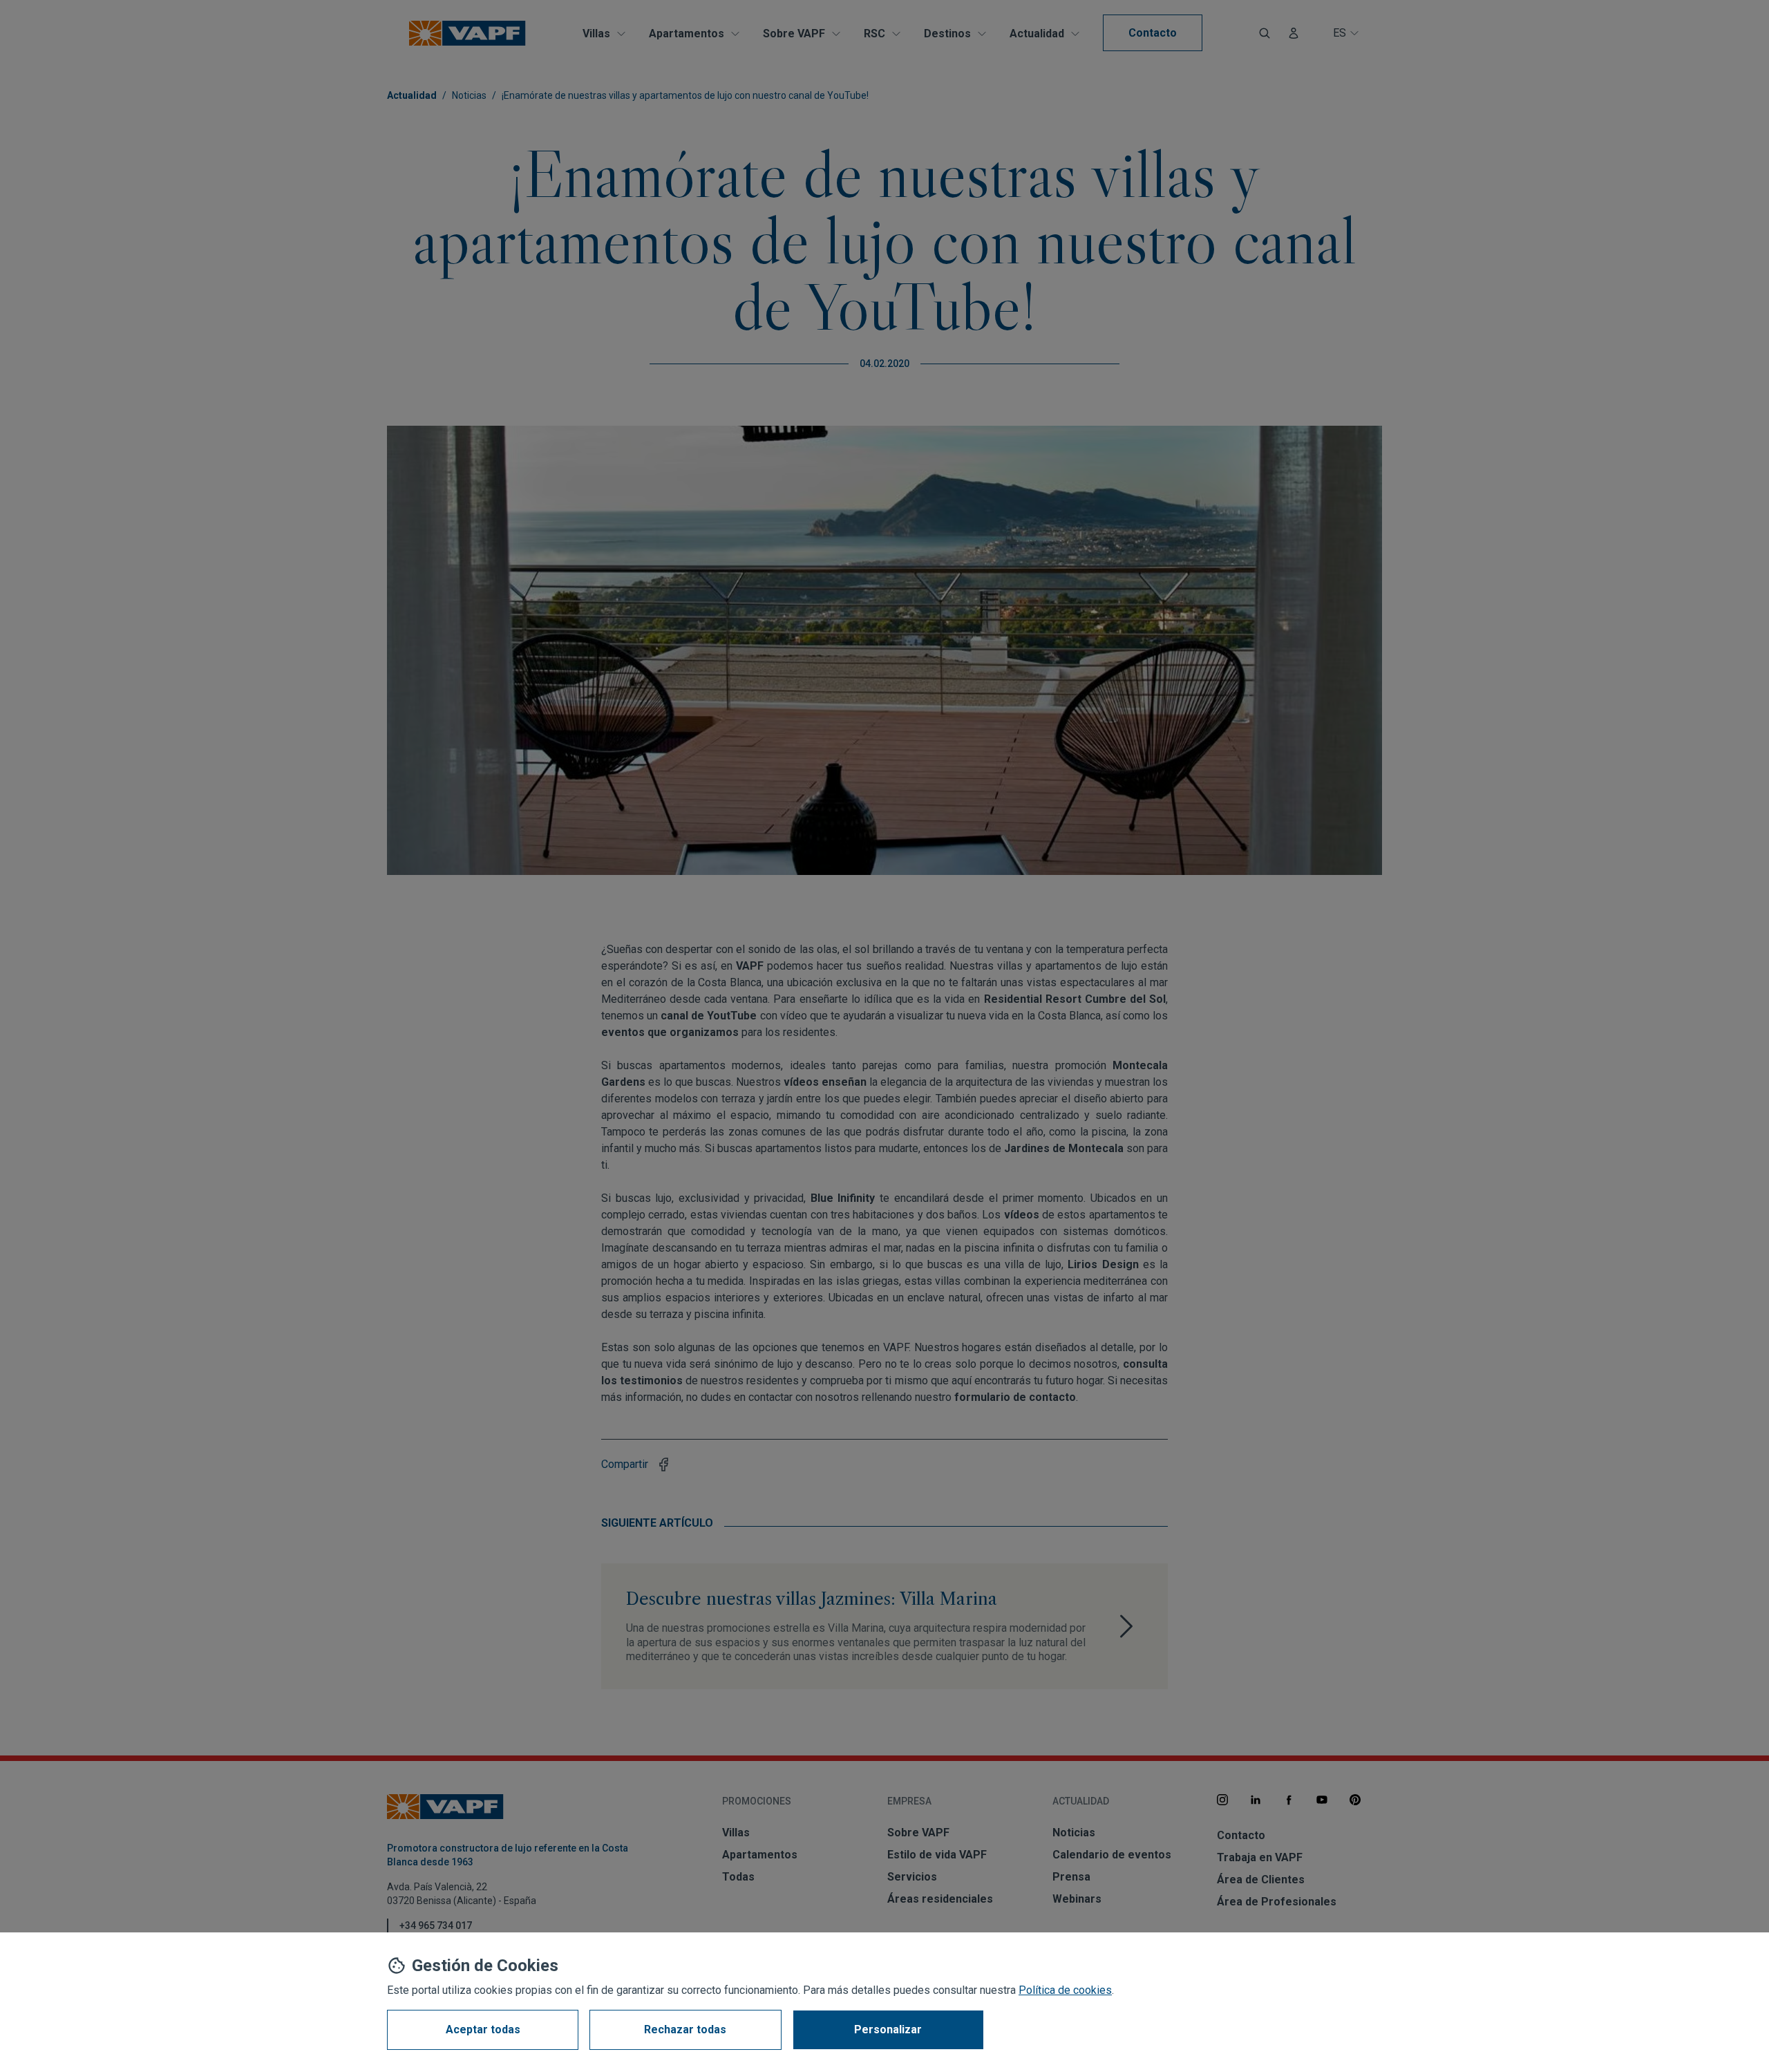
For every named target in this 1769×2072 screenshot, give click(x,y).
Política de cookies (1065, 1990)
